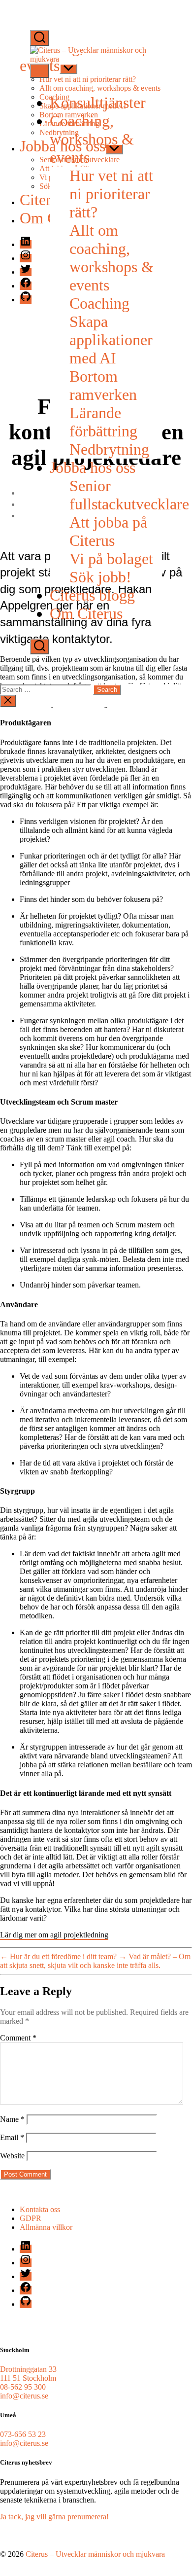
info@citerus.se (24, 2396)
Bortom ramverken (103, 385)
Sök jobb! (100, 577)
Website (12, 2156)
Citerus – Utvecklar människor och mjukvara (95, 2554)
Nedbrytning (109, 449)
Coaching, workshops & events (92, 139)
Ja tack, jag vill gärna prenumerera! (54, 2517)
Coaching (99, 303)
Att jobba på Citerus (108, 531)
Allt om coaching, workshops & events (112, 258)
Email (12, 2137)
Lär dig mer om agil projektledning (54, 1935)
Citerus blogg (92, 595)
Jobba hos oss (93, 467)
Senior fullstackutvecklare (129, 495)
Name (12, 2119)
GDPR (31, 2218)
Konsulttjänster (98, 103)
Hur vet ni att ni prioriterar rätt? (111, 194)
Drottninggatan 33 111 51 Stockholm (28, 2374)
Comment (18, 2038)
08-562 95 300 (23, 2387)
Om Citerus (86, 613)
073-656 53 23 (23, 2434)
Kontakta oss (40, 2209)
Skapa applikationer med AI (111, 340)
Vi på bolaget (111, 559)
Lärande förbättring (103, 422)
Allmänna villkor (46, 2227)
